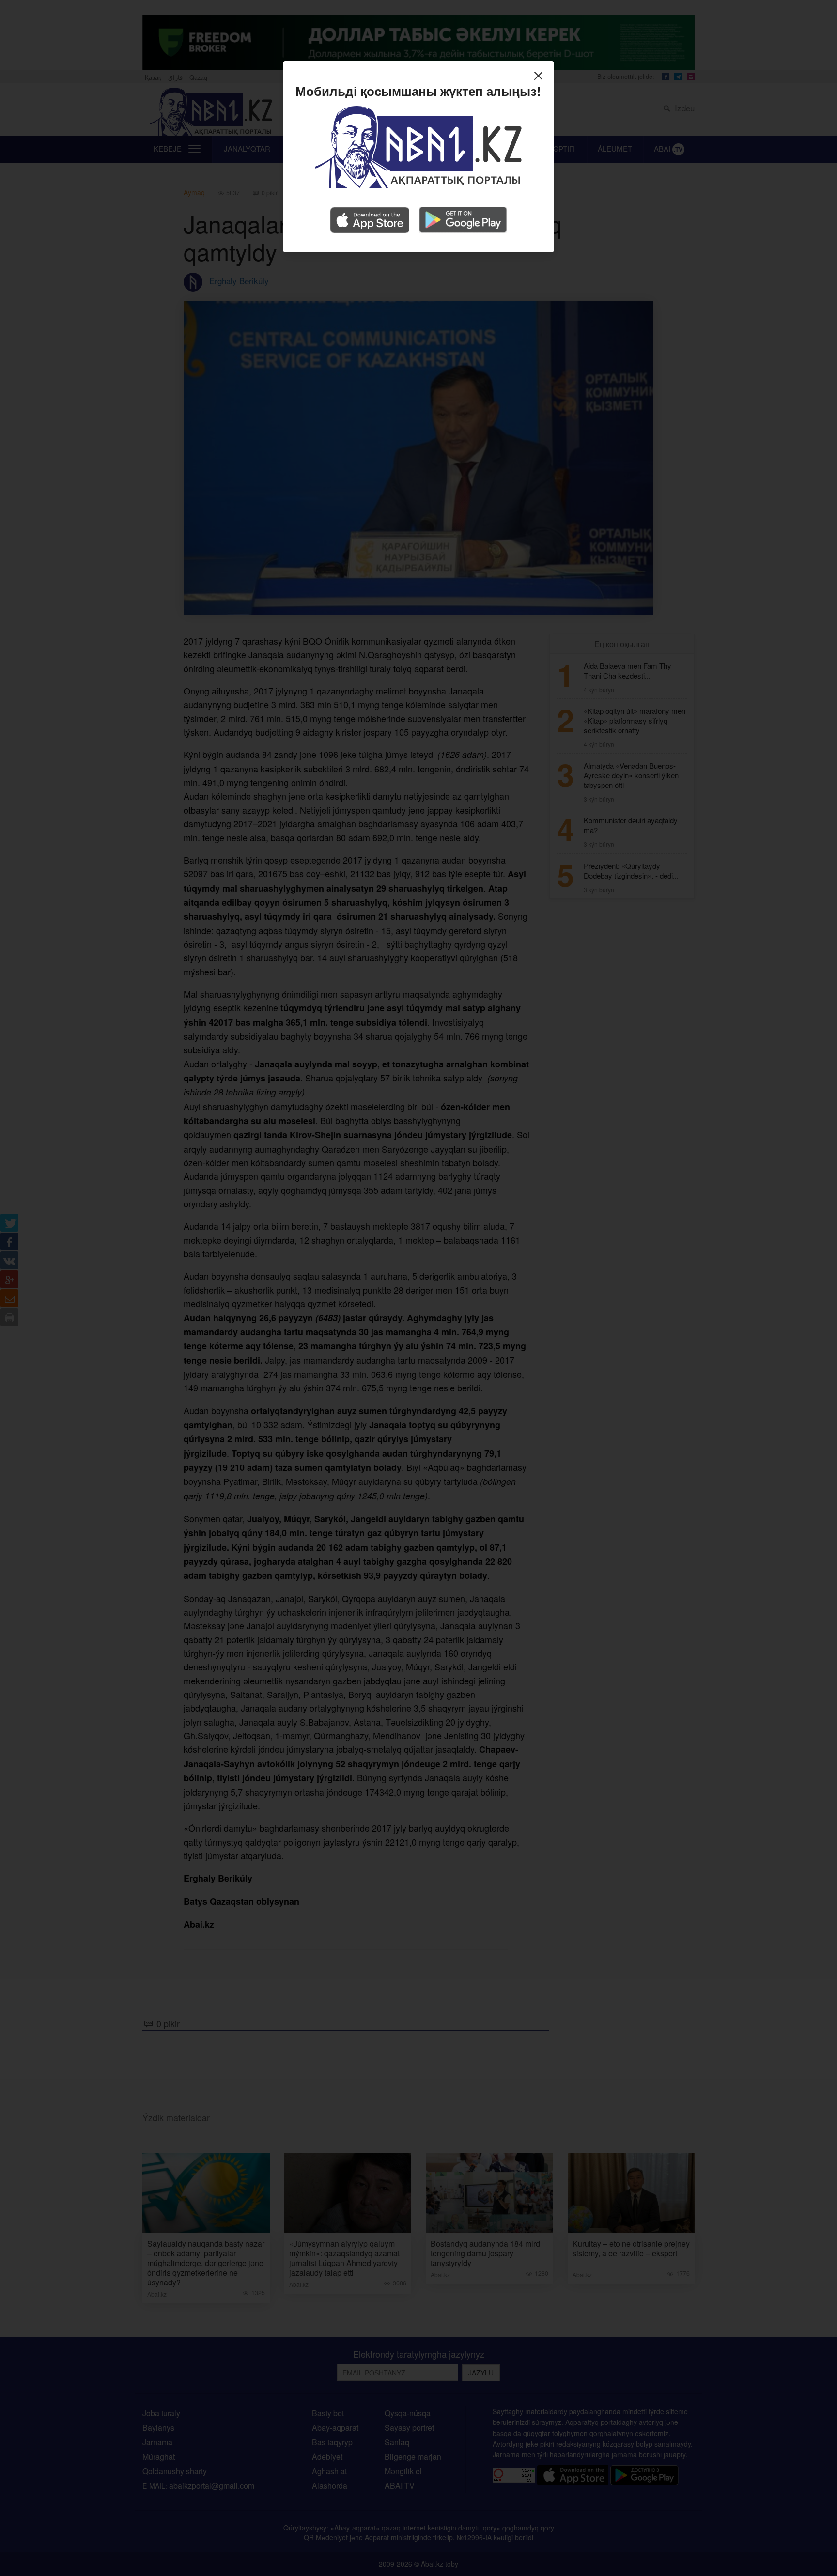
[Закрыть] (541, 77)
